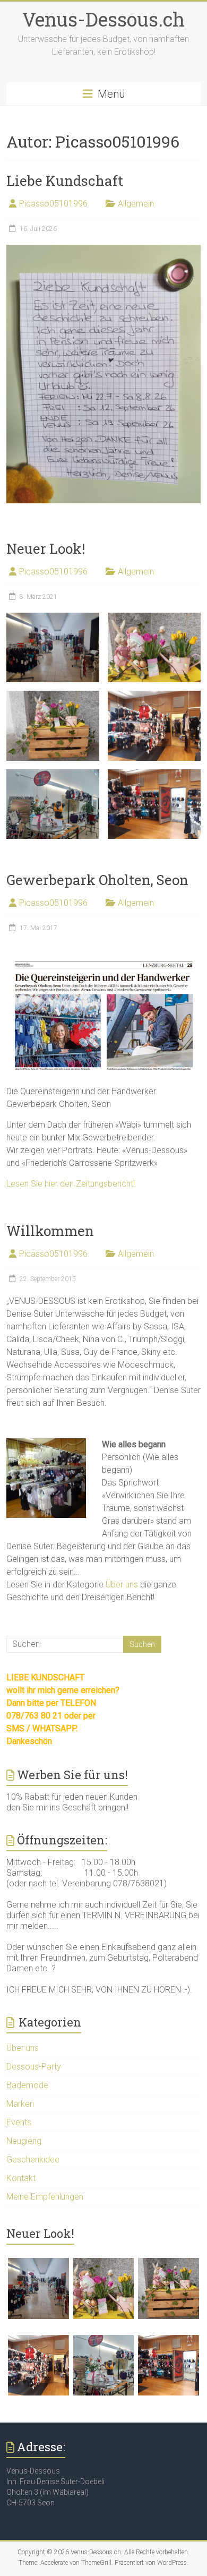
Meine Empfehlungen (45, 2197)
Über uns (122, 1585)
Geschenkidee (33, 2159)
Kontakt (21, 2178)
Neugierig (24, 2141)
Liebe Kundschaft (65, 181)
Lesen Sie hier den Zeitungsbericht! (71, 1184)
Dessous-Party (34, 2067)
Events (19, 2122)
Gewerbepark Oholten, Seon (97, 880)
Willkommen (50, 1231)
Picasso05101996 (53, 204)
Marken (20, 2104)
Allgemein (136, 204)
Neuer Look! (46, 548)
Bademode (27, 2085)
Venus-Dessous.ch (103, 19)
